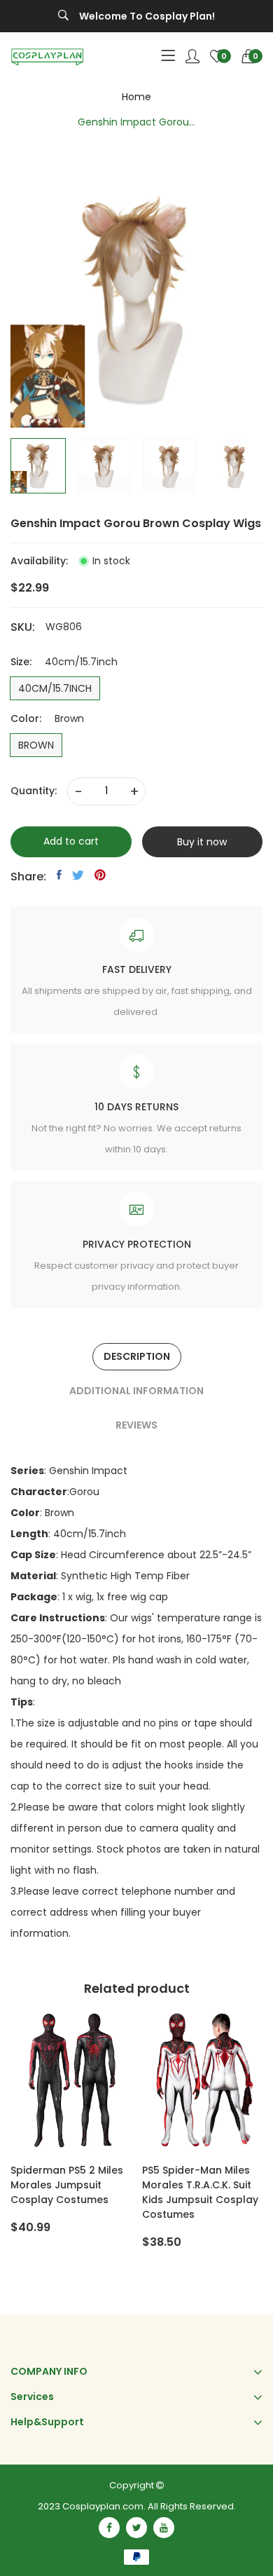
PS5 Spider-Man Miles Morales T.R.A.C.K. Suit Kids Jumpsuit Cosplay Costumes (200, 2192)
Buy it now (202, 842)
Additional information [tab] (136, 1391)
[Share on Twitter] (78, 875)
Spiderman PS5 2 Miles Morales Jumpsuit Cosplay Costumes (67, 2185)
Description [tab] (137, 1356)
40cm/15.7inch (55, 688)
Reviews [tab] (136, 1425)
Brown (36, 745)
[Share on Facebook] (59, 875)
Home (136, 97)
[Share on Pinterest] (100, 875)
